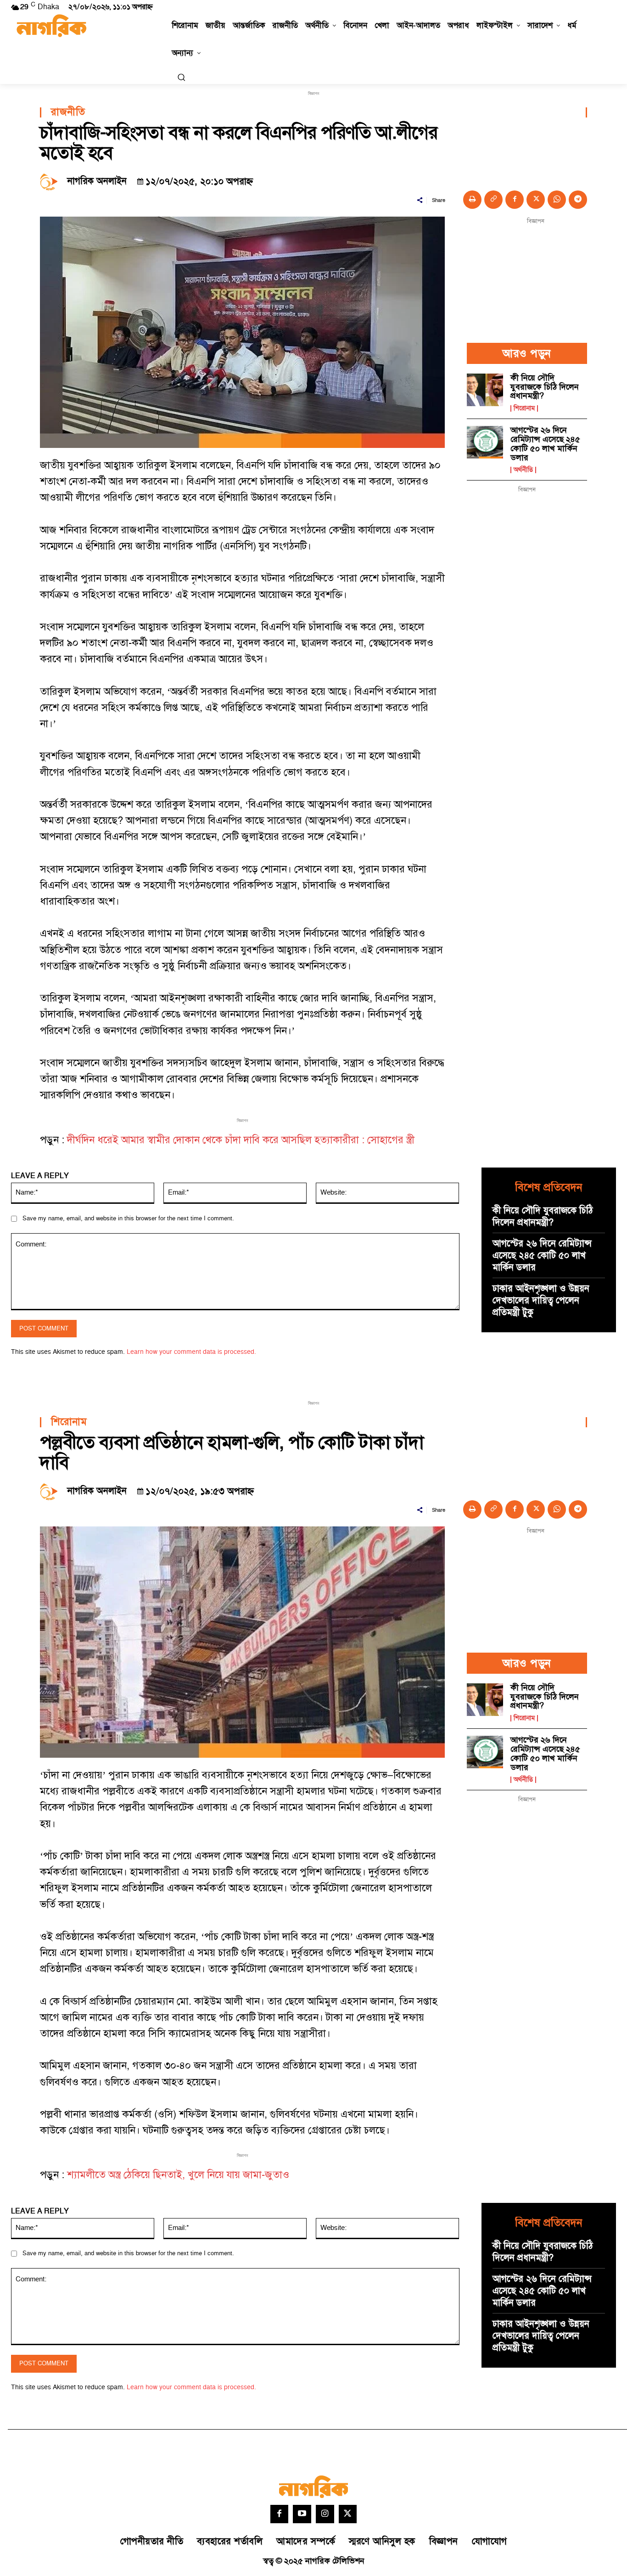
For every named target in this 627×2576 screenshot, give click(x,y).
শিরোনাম (524, 408)
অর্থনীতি (523, 470)
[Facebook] (515, 200)
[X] (536, 200)
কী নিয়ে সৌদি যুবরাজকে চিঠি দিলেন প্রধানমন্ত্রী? (545, 387)
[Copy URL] (493, 200)
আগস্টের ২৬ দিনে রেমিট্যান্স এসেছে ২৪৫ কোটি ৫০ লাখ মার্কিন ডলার (545, 444)
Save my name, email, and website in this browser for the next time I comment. (128, 1218)
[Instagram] (325, 2514)
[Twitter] (348, 2514)
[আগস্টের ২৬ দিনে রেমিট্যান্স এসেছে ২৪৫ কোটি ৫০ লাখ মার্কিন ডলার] (485, 442)
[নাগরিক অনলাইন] (51, 181)
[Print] (472, 200)
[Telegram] (578, 200)
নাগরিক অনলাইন (97, 181)
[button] (181, 77)
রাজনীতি (68, 112)
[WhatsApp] (557, 200)
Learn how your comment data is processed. (191, 1352)
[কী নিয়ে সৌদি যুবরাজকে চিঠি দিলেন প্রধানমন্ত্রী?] (485, 390)
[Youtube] (302, 2514)
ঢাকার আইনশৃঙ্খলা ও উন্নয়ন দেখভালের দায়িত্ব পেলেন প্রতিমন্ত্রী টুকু (541, 1301)
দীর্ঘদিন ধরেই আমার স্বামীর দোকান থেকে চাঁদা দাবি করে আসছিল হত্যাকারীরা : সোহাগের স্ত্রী (241, 1140)
